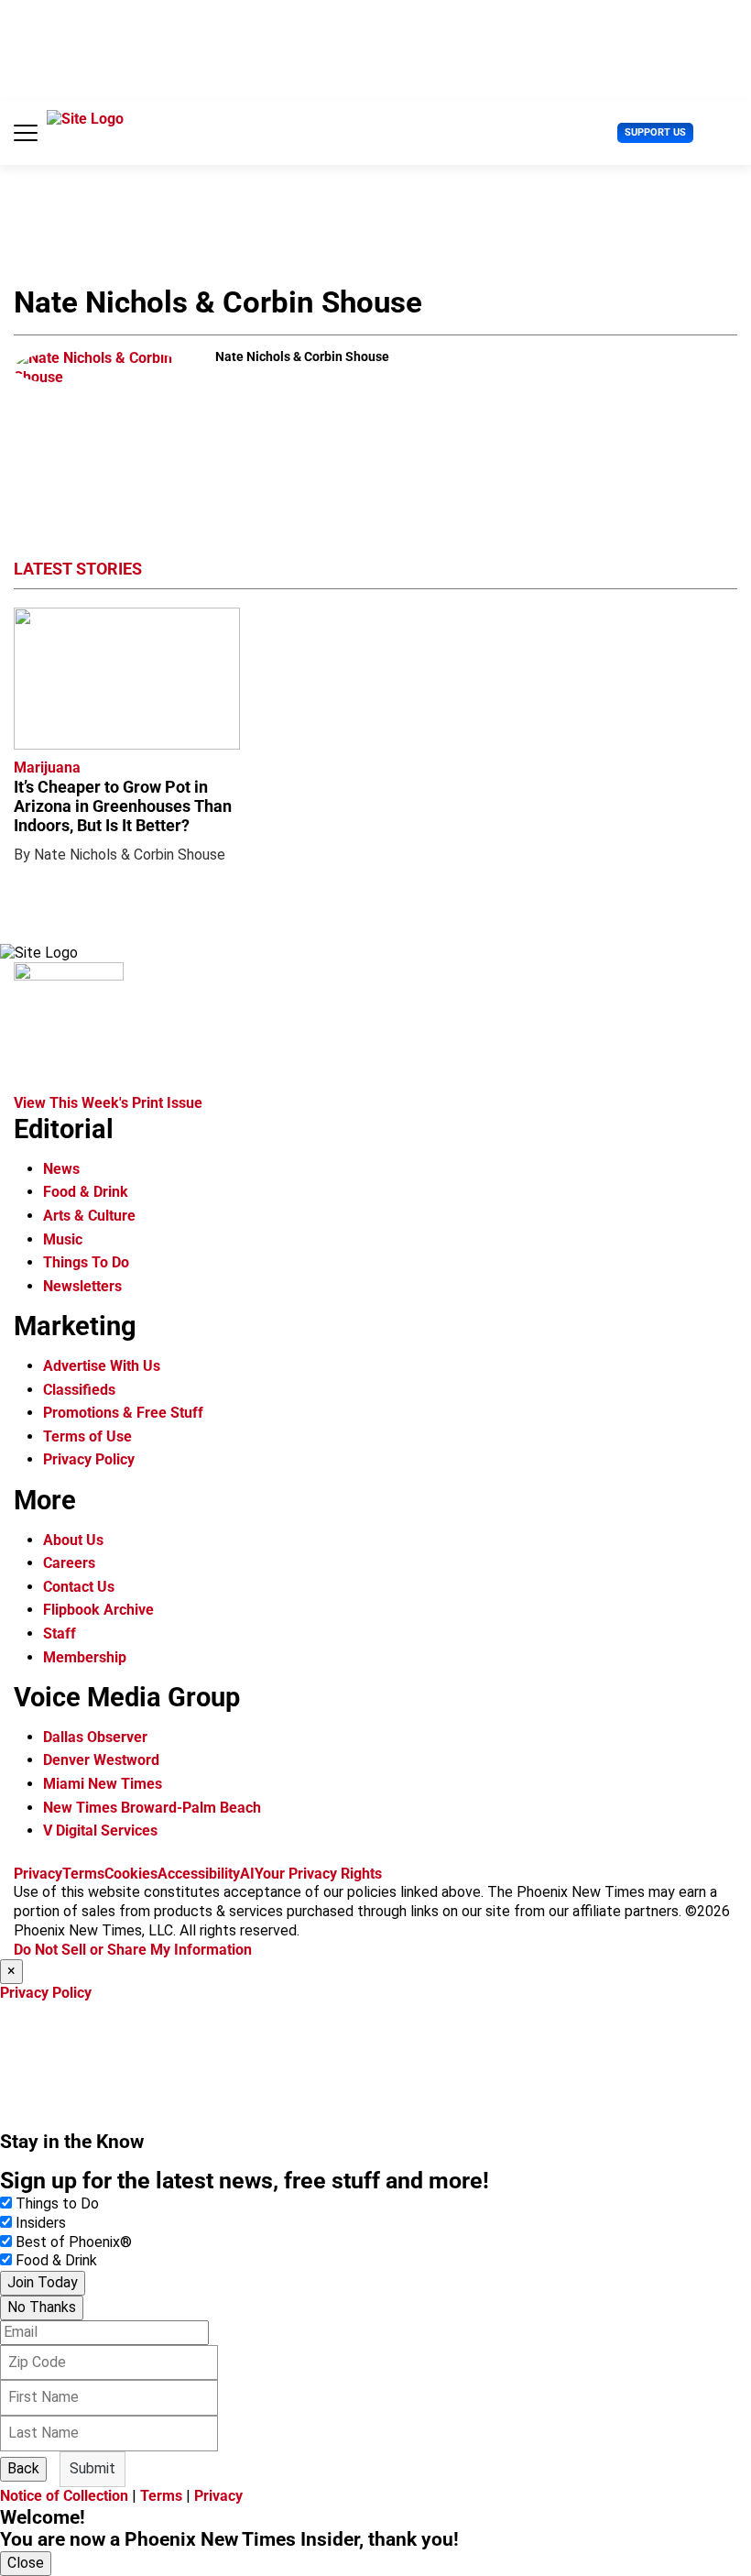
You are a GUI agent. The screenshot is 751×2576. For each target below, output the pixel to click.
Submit (93, 2468)
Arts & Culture (89, 1216)
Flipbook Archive (98, 1610)
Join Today (43, 2282)
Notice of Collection (64, 2496)
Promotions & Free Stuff (123, 1413)
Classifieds (79, 1390)
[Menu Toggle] (26, 133)
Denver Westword (101, 1760)
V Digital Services (100, 1831)
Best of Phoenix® (74, 2242)
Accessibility (199, 1874)
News (61, 1169)
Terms (83, 1874)
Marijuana (47, 767)
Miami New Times (103, 1784)
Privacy (38, 1874)
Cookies (131, 1874)
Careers (69, 1563)
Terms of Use (87, 1436)
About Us (73, 1540)
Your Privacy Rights (318, 1874)
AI (247, 1874)
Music (63, 1239)
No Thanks (42, 2307)
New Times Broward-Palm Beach (152, 1808)
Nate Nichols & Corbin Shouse (130, 855)
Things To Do (86, 1262)
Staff (60, 1633)
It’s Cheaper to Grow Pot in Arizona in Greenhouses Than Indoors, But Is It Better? (123, 806)
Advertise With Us (102, 1366)
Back (23, 2468)
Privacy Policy (89, 1459)
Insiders (41, 2223)
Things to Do (57, 2203)
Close (26, 2563)
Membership (85, 1657)
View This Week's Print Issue (108, 1103)
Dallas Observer (95, 1737)
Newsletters (82, 1286)
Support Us (655, 132)
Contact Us (79, 1587)
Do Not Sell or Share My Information (133, 1950)
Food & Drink (86, 1192)
